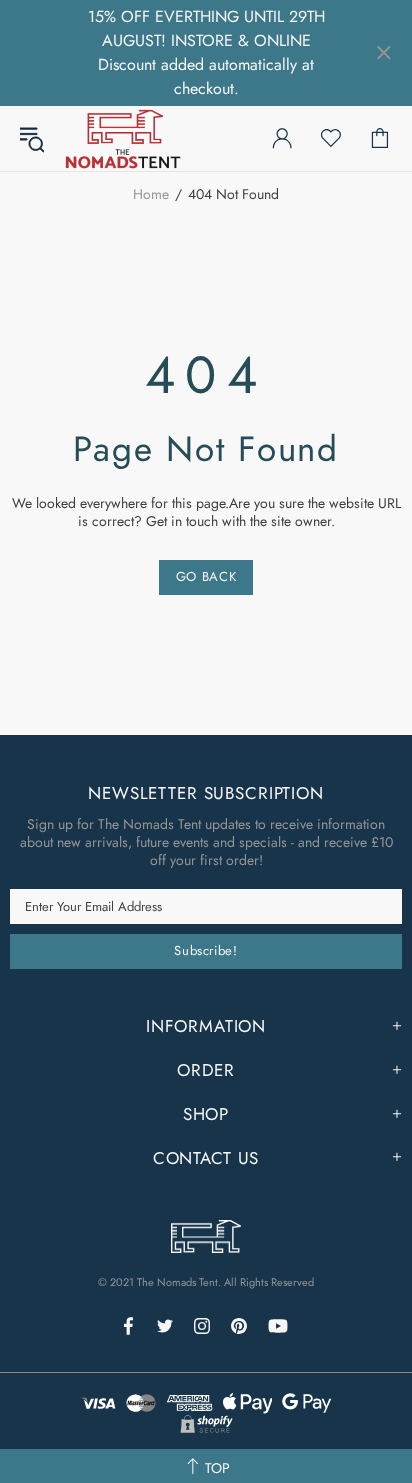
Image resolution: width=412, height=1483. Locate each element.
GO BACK (206, 576)
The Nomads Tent (123, 138)
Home (151, 194)
